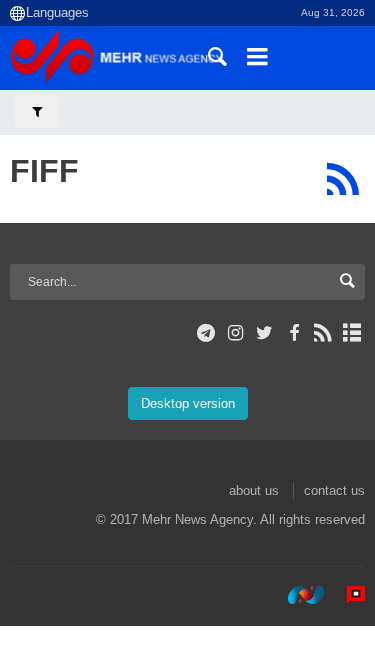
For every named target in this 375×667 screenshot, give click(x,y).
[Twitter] (264, 333)
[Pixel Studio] (346, 595)
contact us (334, 490)
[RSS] (342, 179)
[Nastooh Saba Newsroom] (296, 595)
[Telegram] (206, 333)
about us (254, 490)
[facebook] (293, 333)
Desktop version (188, 403)
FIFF (44, 171)
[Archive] (352, 333)
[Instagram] (235, 333)
